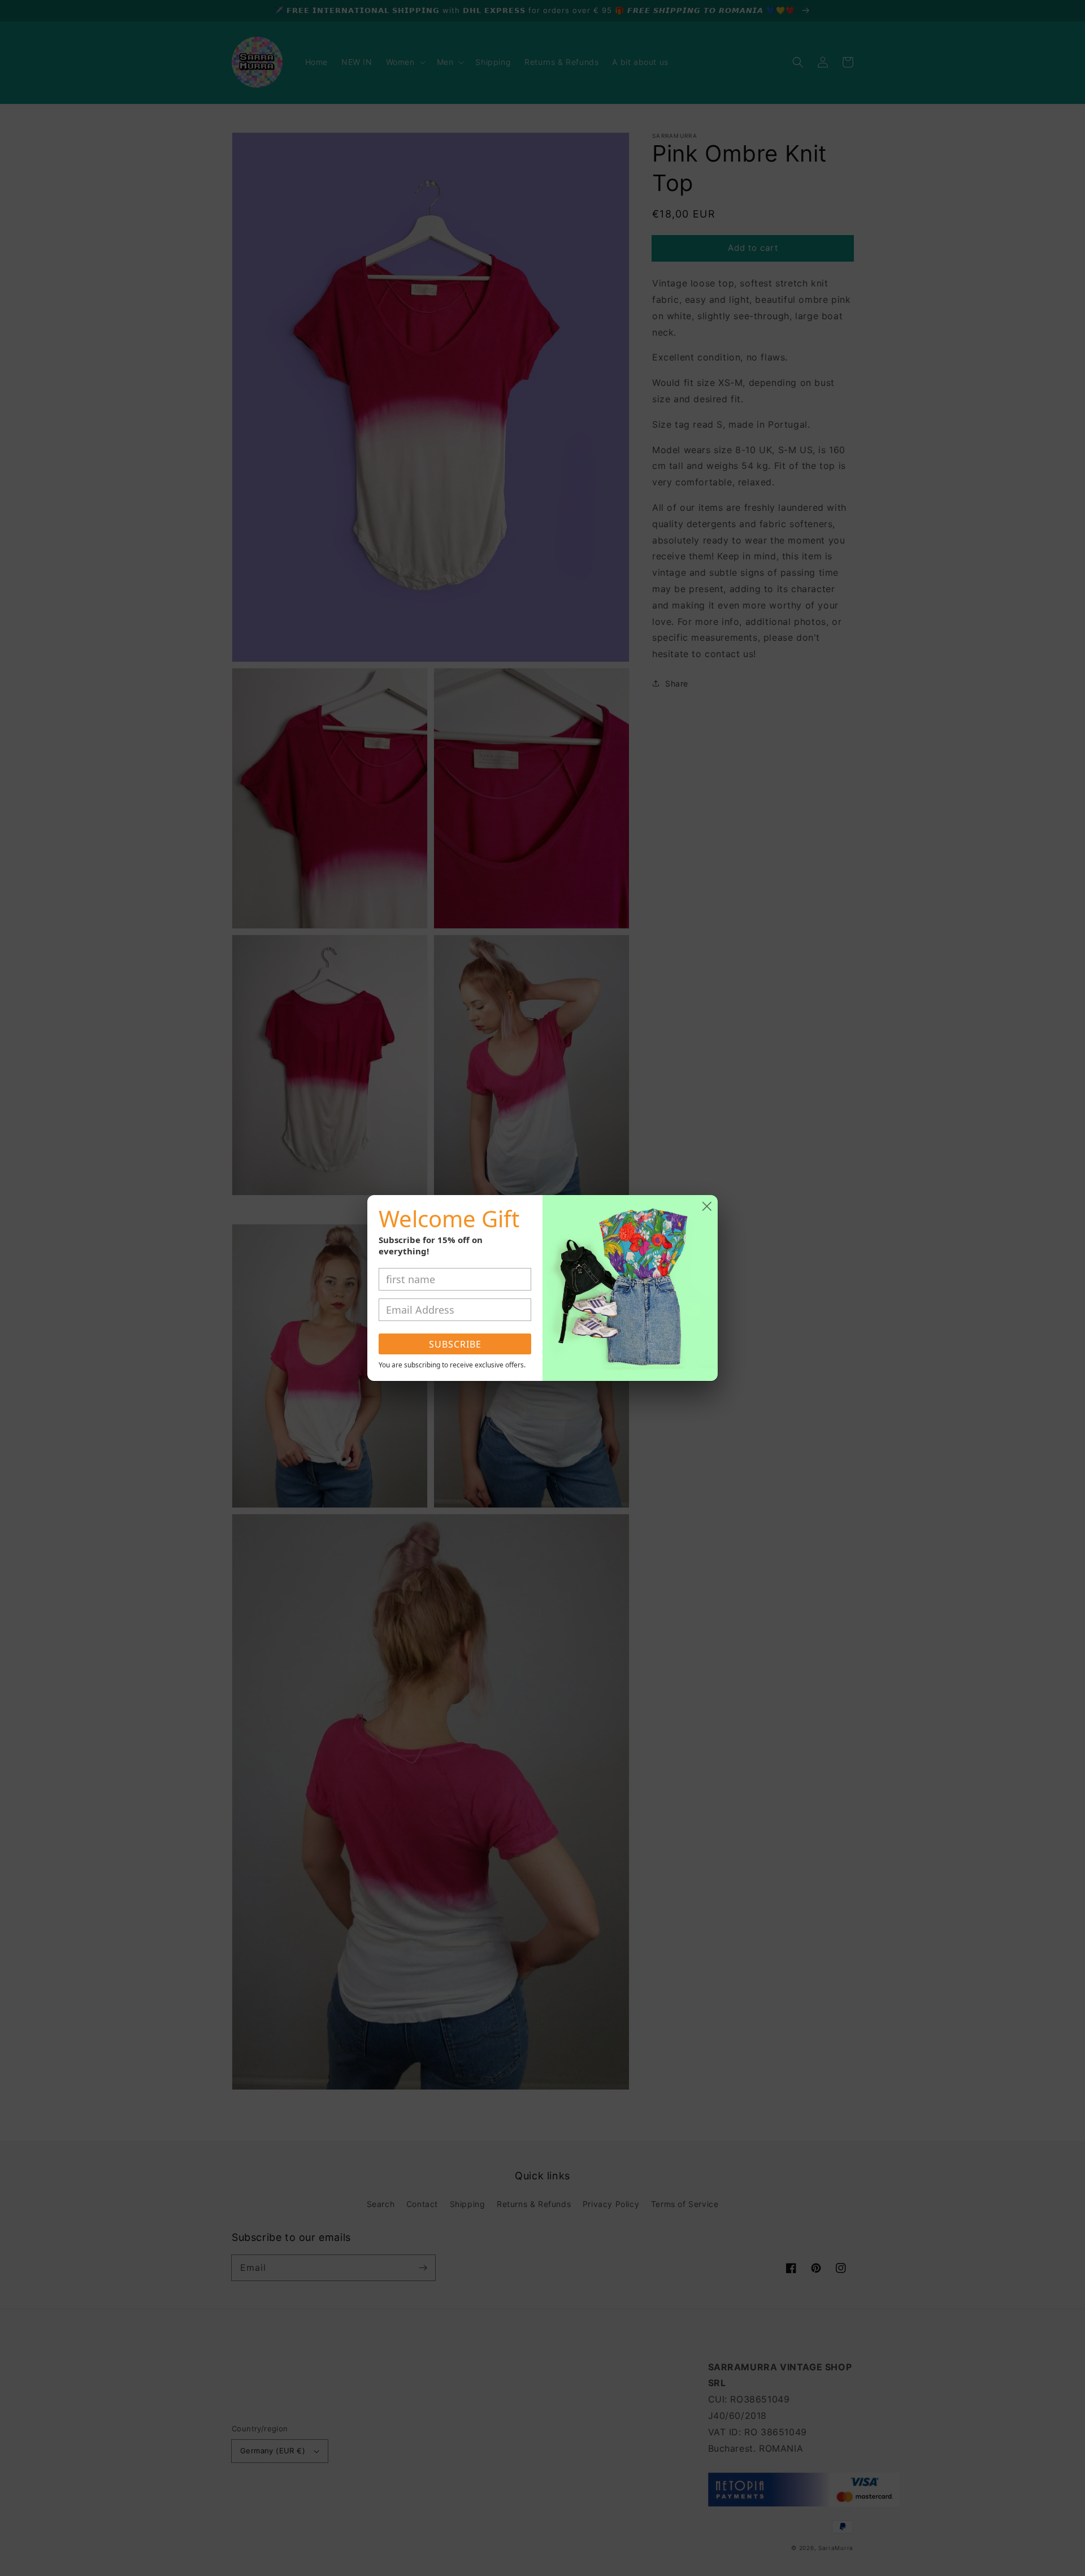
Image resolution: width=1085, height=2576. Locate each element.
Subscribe (455, 1344)
